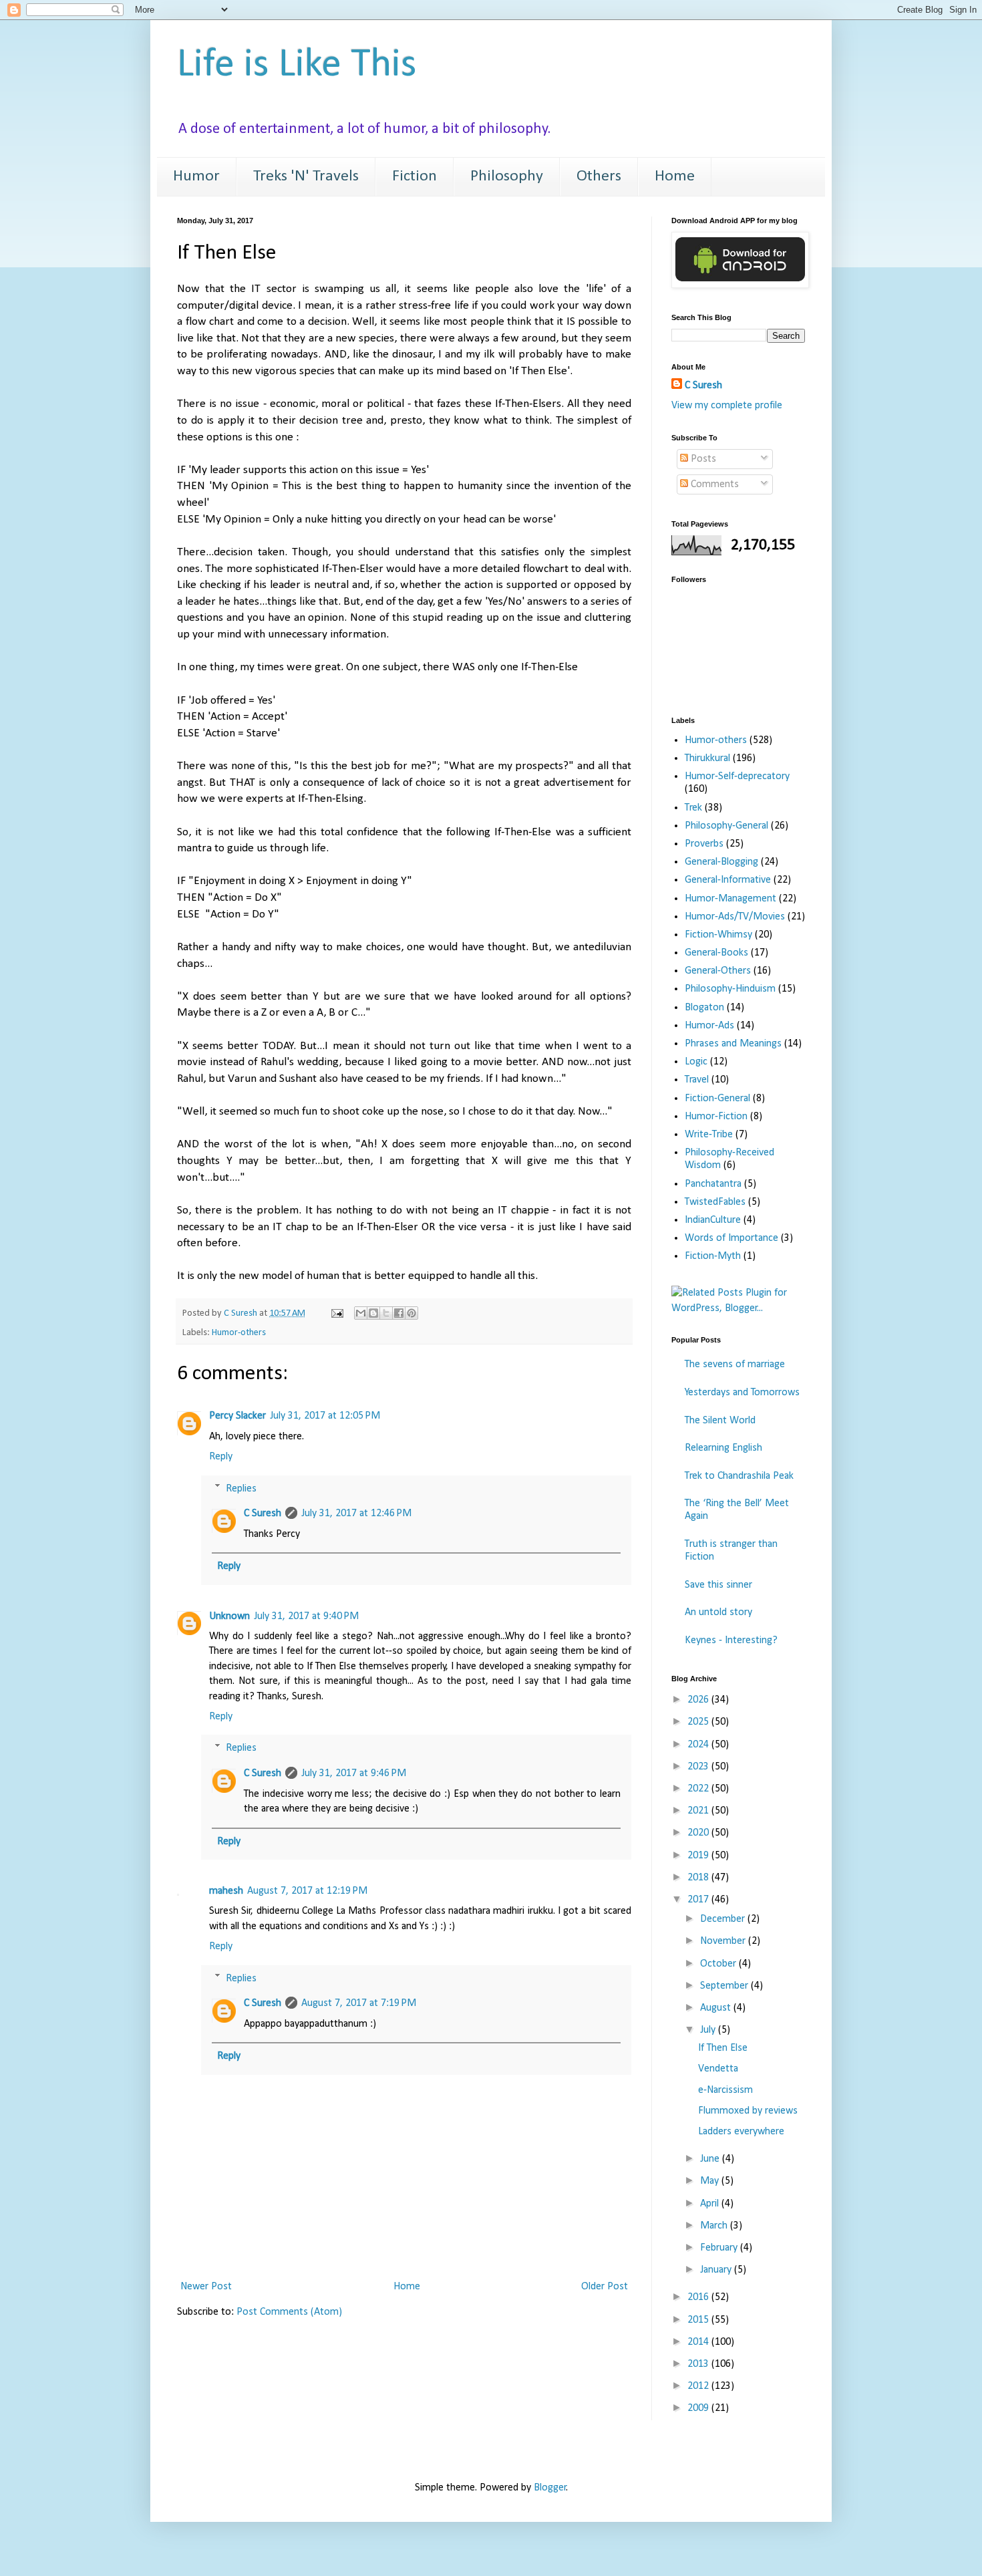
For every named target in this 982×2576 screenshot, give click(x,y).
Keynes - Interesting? (731, 1640)
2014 (699, 2342)
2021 (699, 1811)
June (711, 2159)
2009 (699, 2408)
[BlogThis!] (373, 1313)
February (720, 2248)
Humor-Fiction (716, 1117)
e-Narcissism (725, 2090)
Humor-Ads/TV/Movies (735, 917)
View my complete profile (727, 406)
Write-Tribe (709, 1135)
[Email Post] (336, 1313)
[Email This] (361, 1313)
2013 (699, 2364)
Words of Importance (731, 1238)
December (724, 1919)
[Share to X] (386, 1313)
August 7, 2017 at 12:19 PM (307, 1891)
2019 (699, 1856)
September (725, 1986)
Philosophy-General (726, 826)
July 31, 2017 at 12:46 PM (356, 1514)
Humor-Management (730, 899)
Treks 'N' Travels (306, 176)
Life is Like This (297, 65)
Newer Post (206, 2287)
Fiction (415, 176)
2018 (699, 1878)
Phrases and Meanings (733, 1044)
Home (675, 176)
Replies (241, 1488)
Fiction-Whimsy (718, 935)
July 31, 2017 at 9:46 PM (354, 1773)
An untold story (718, 1612)
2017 (699, 1900)
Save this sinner (718, 1585)
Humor (196, 176)
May (711, 2181)
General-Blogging (721, 862)
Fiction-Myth (713, 1256)
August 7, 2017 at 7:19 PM (359, 2003)
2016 (699, 2297)
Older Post (605, 2287)
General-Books (716, 953)
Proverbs (704, 844)
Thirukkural (707, 758)
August (717, 2008)
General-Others (718, 971)
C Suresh (263, 1514)
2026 (699, 1700)
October (719, 1964)
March (715, 2226)
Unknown (229, 1616)
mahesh (226, 1891)
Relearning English (723, 1448)
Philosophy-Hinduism (730, 989)
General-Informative (728, 880)
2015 (699, 2320)
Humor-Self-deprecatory (737, 776)
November (724, 1941)
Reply (221, 1457)
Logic (696, 1062)
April (711, 2204)
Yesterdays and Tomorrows (742, 1393)
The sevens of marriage (735, 1365)
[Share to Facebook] (399, 1313)
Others (599, 176)
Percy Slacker (237, 1416)
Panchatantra (713, 1184)
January (717, 2270)
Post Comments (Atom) (289, 2312)
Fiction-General (717, 1099)
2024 (699, 1745)
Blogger (550, 2488)
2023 (699, 1767)
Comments (713, 484)
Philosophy (507, 176)
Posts (702, 459)
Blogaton (704, 1008)
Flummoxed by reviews (748, 2111)
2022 (699, 1789)
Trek (693, 808)
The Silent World (720, 1421)
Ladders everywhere (741, 2132)
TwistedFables (715, 1202)
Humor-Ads (709, 1026)
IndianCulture (713, 1220)
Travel (697, 1080)
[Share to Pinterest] (412, 1313)
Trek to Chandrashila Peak (739, 1476)
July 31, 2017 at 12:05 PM (325, 1416)
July (709, 2030)
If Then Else (723, 2048)
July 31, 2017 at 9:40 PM (306, 1616)
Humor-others (239, 1333)
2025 (699, 1722)
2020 (699, 1833)
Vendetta (718, 2069)
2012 (699, 2386)
